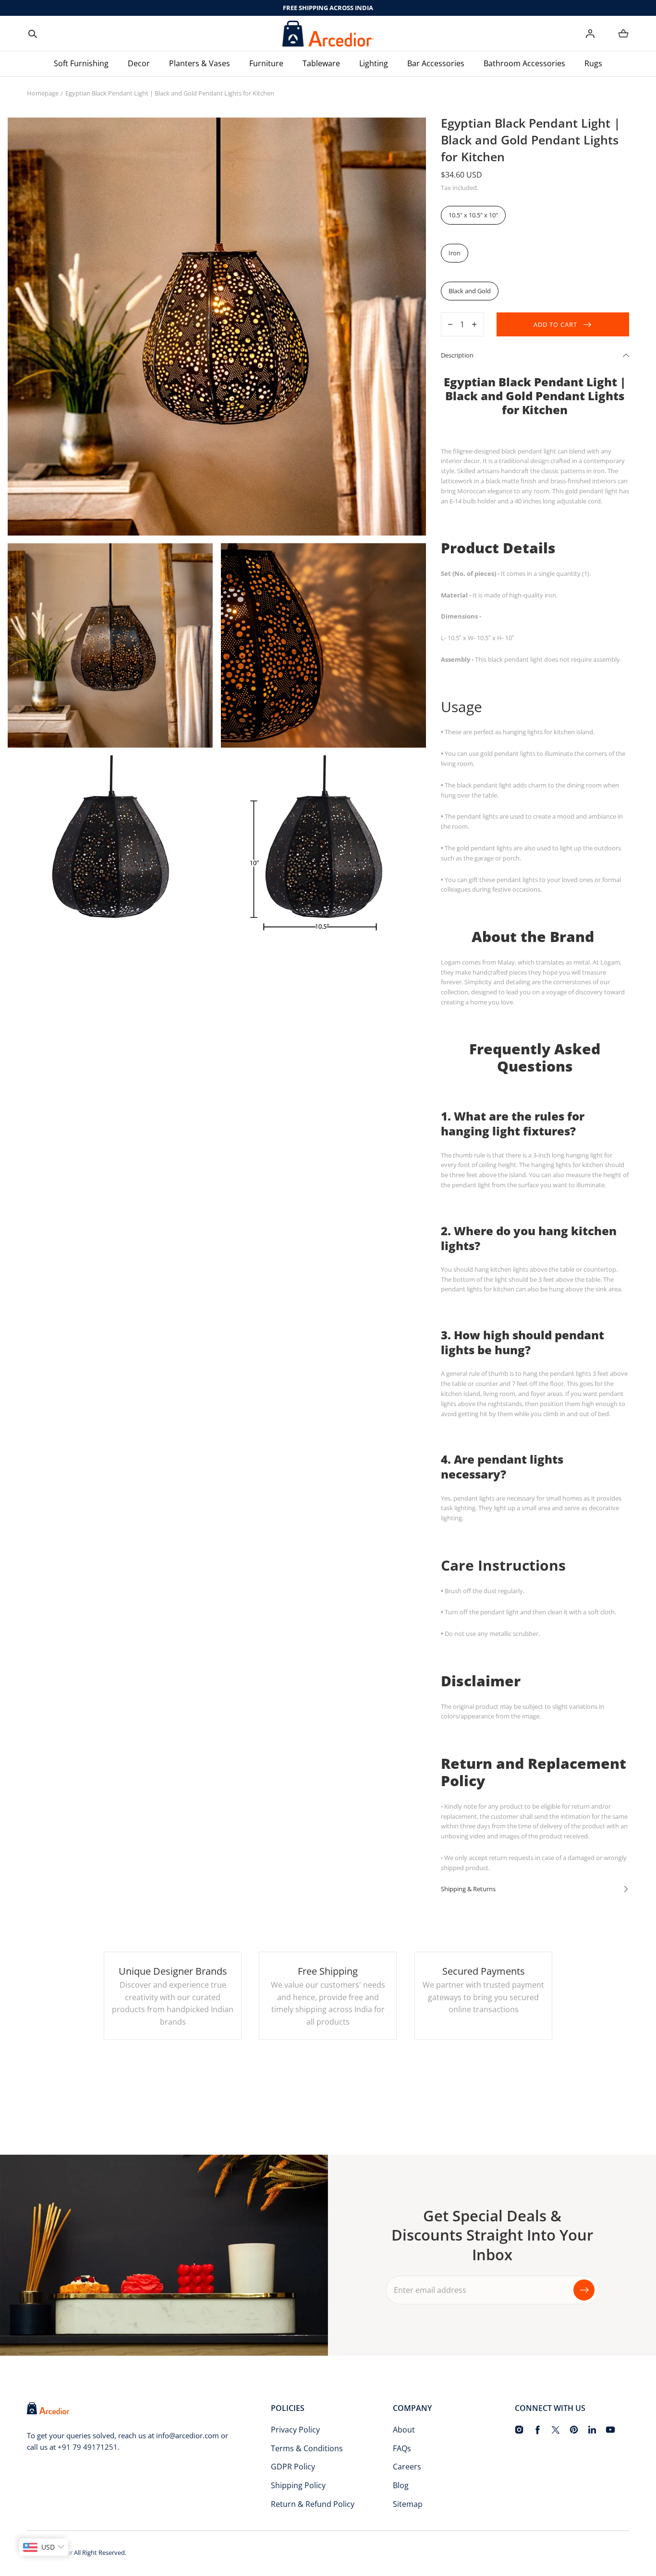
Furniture (266, 63)
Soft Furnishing (81, 63)
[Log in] (590, 34)
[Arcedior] (328, 34)
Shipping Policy (298, 2485)
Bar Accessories (436, 63)
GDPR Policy (293, 2467)
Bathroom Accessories (524, 63)
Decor (139, 63)
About (404, 2430)
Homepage (43, 93)
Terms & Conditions (307, 2448)
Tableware (321, 63)
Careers (407, 2467)
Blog (401, 2485)
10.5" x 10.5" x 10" (473, 215)
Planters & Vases (200, 63)
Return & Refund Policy (313, 2504)
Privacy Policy (295, 2430)
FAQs (402, 2448)
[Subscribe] (584, 2290)
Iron (455, 253)
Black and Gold (470, 291)
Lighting (374, 63)
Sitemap (408, 2504)
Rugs (593, 63)
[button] (33, 34)
